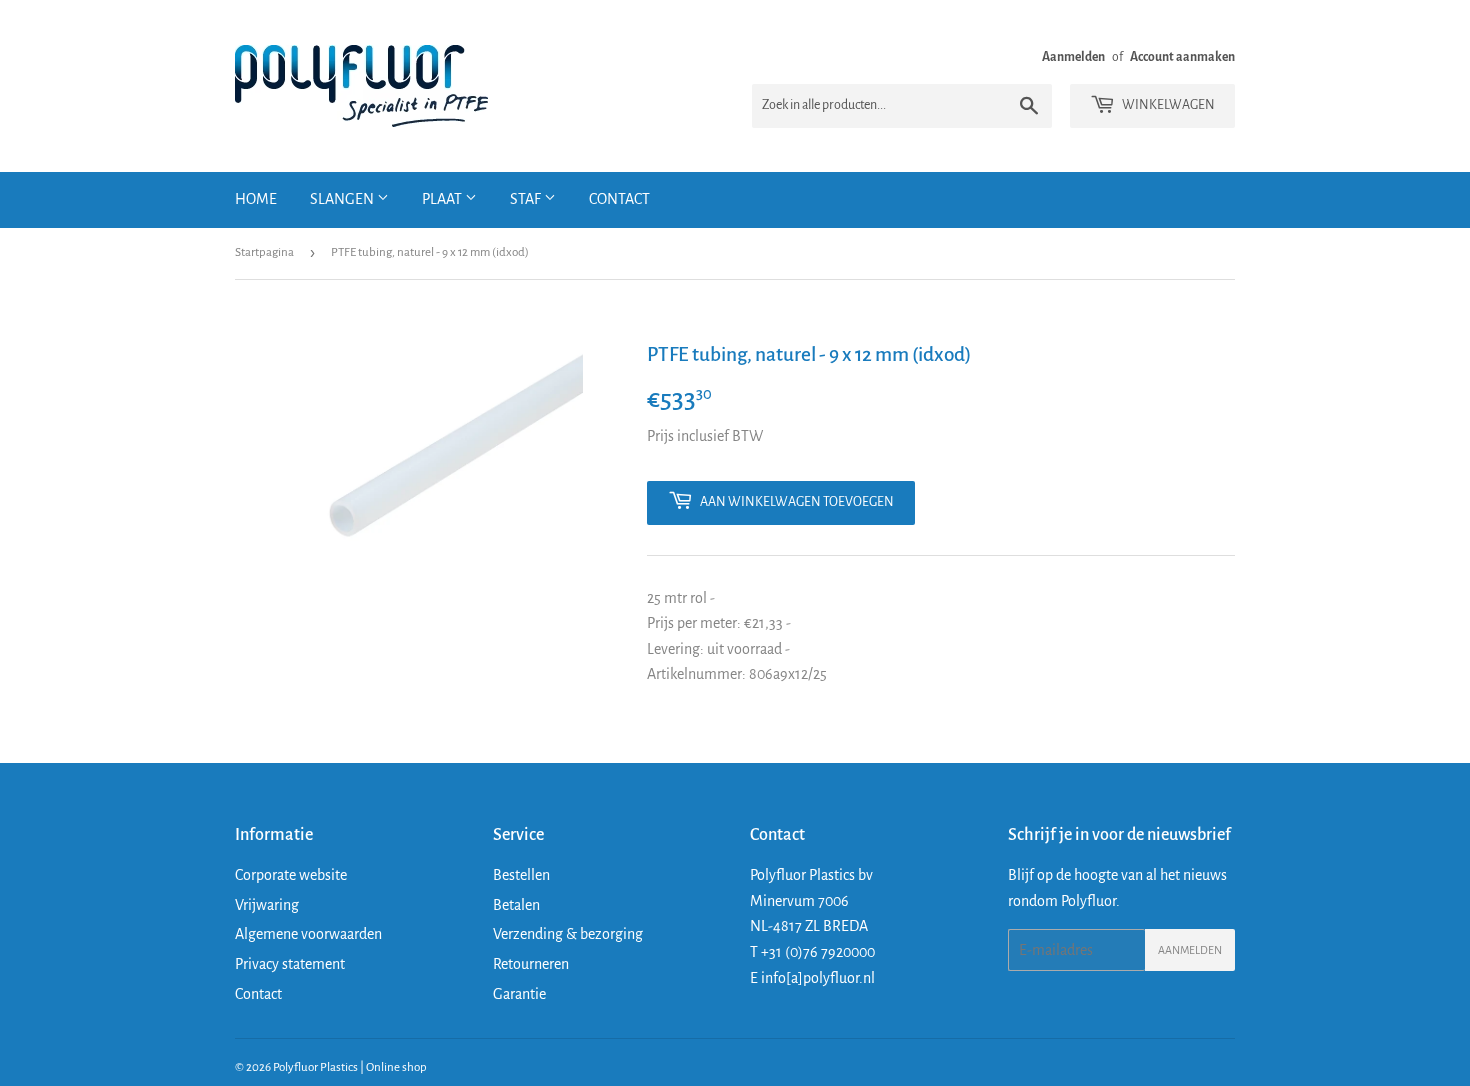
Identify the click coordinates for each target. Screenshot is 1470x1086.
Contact (619, 199)
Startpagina (264, 252)
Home (256, 199)
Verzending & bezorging (568, 934)
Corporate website (291, 875)
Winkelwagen (1167, 105)
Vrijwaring (267, 905)
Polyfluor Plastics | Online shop (350, 1067)
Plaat (443, 199)
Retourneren (531, 964)
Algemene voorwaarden (308, 934)
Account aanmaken (1182, 57)
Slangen (343, 199)
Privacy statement (290, 964)
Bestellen (521, 875)
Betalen (516, 905)
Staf (527, 199)
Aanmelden (1073, 57)
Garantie (519, 994)
